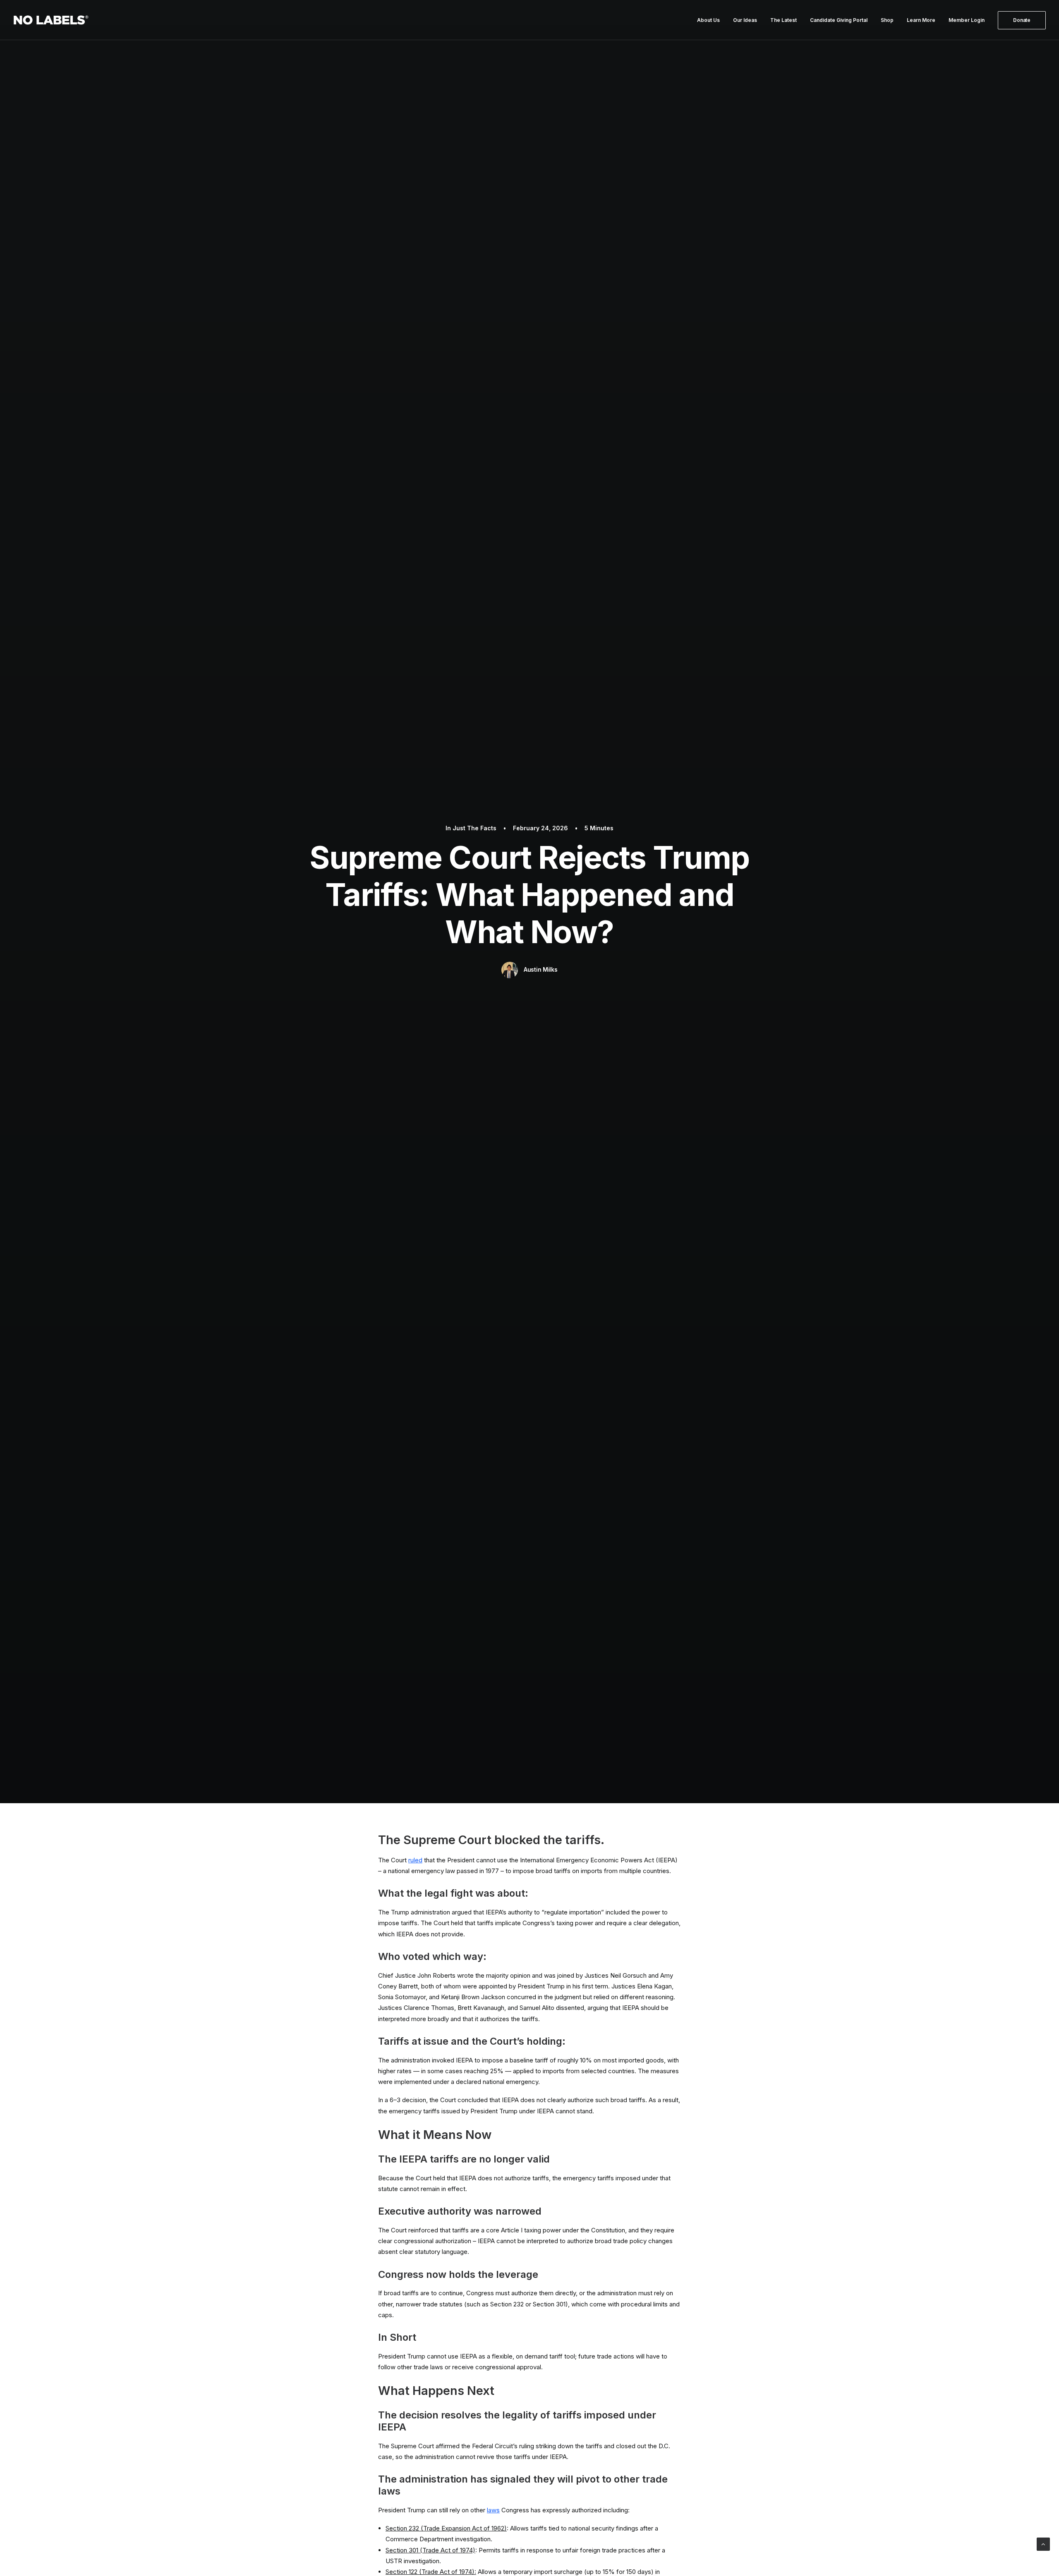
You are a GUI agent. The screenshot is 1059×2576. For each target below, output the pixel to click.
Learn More (921, 20)
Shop (887, 20)
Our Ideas (745, 20)
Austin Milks (541, 969)
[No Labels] (51, 20)
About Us (708, 20)
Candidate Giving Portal (839, 20)
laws (493, 2510)
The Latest (783, 20)
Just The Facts (474, 828)
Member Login (967, 20)
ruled (415, 1860)
